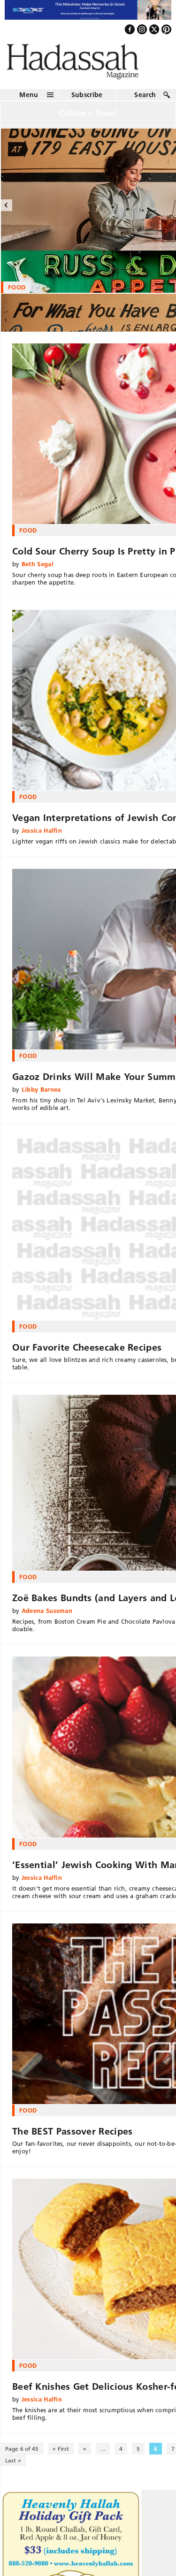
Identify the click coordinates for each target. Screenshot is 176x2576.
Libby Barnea (41, 1097)
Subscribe (87, 103)
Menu (29, 103)
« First (61, 2457)
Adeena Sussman (47, 1619)
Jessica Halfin (42, 838)
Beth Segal (38, 572)
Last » (13, 2469)
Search (145, 103)
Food (28, 538)
